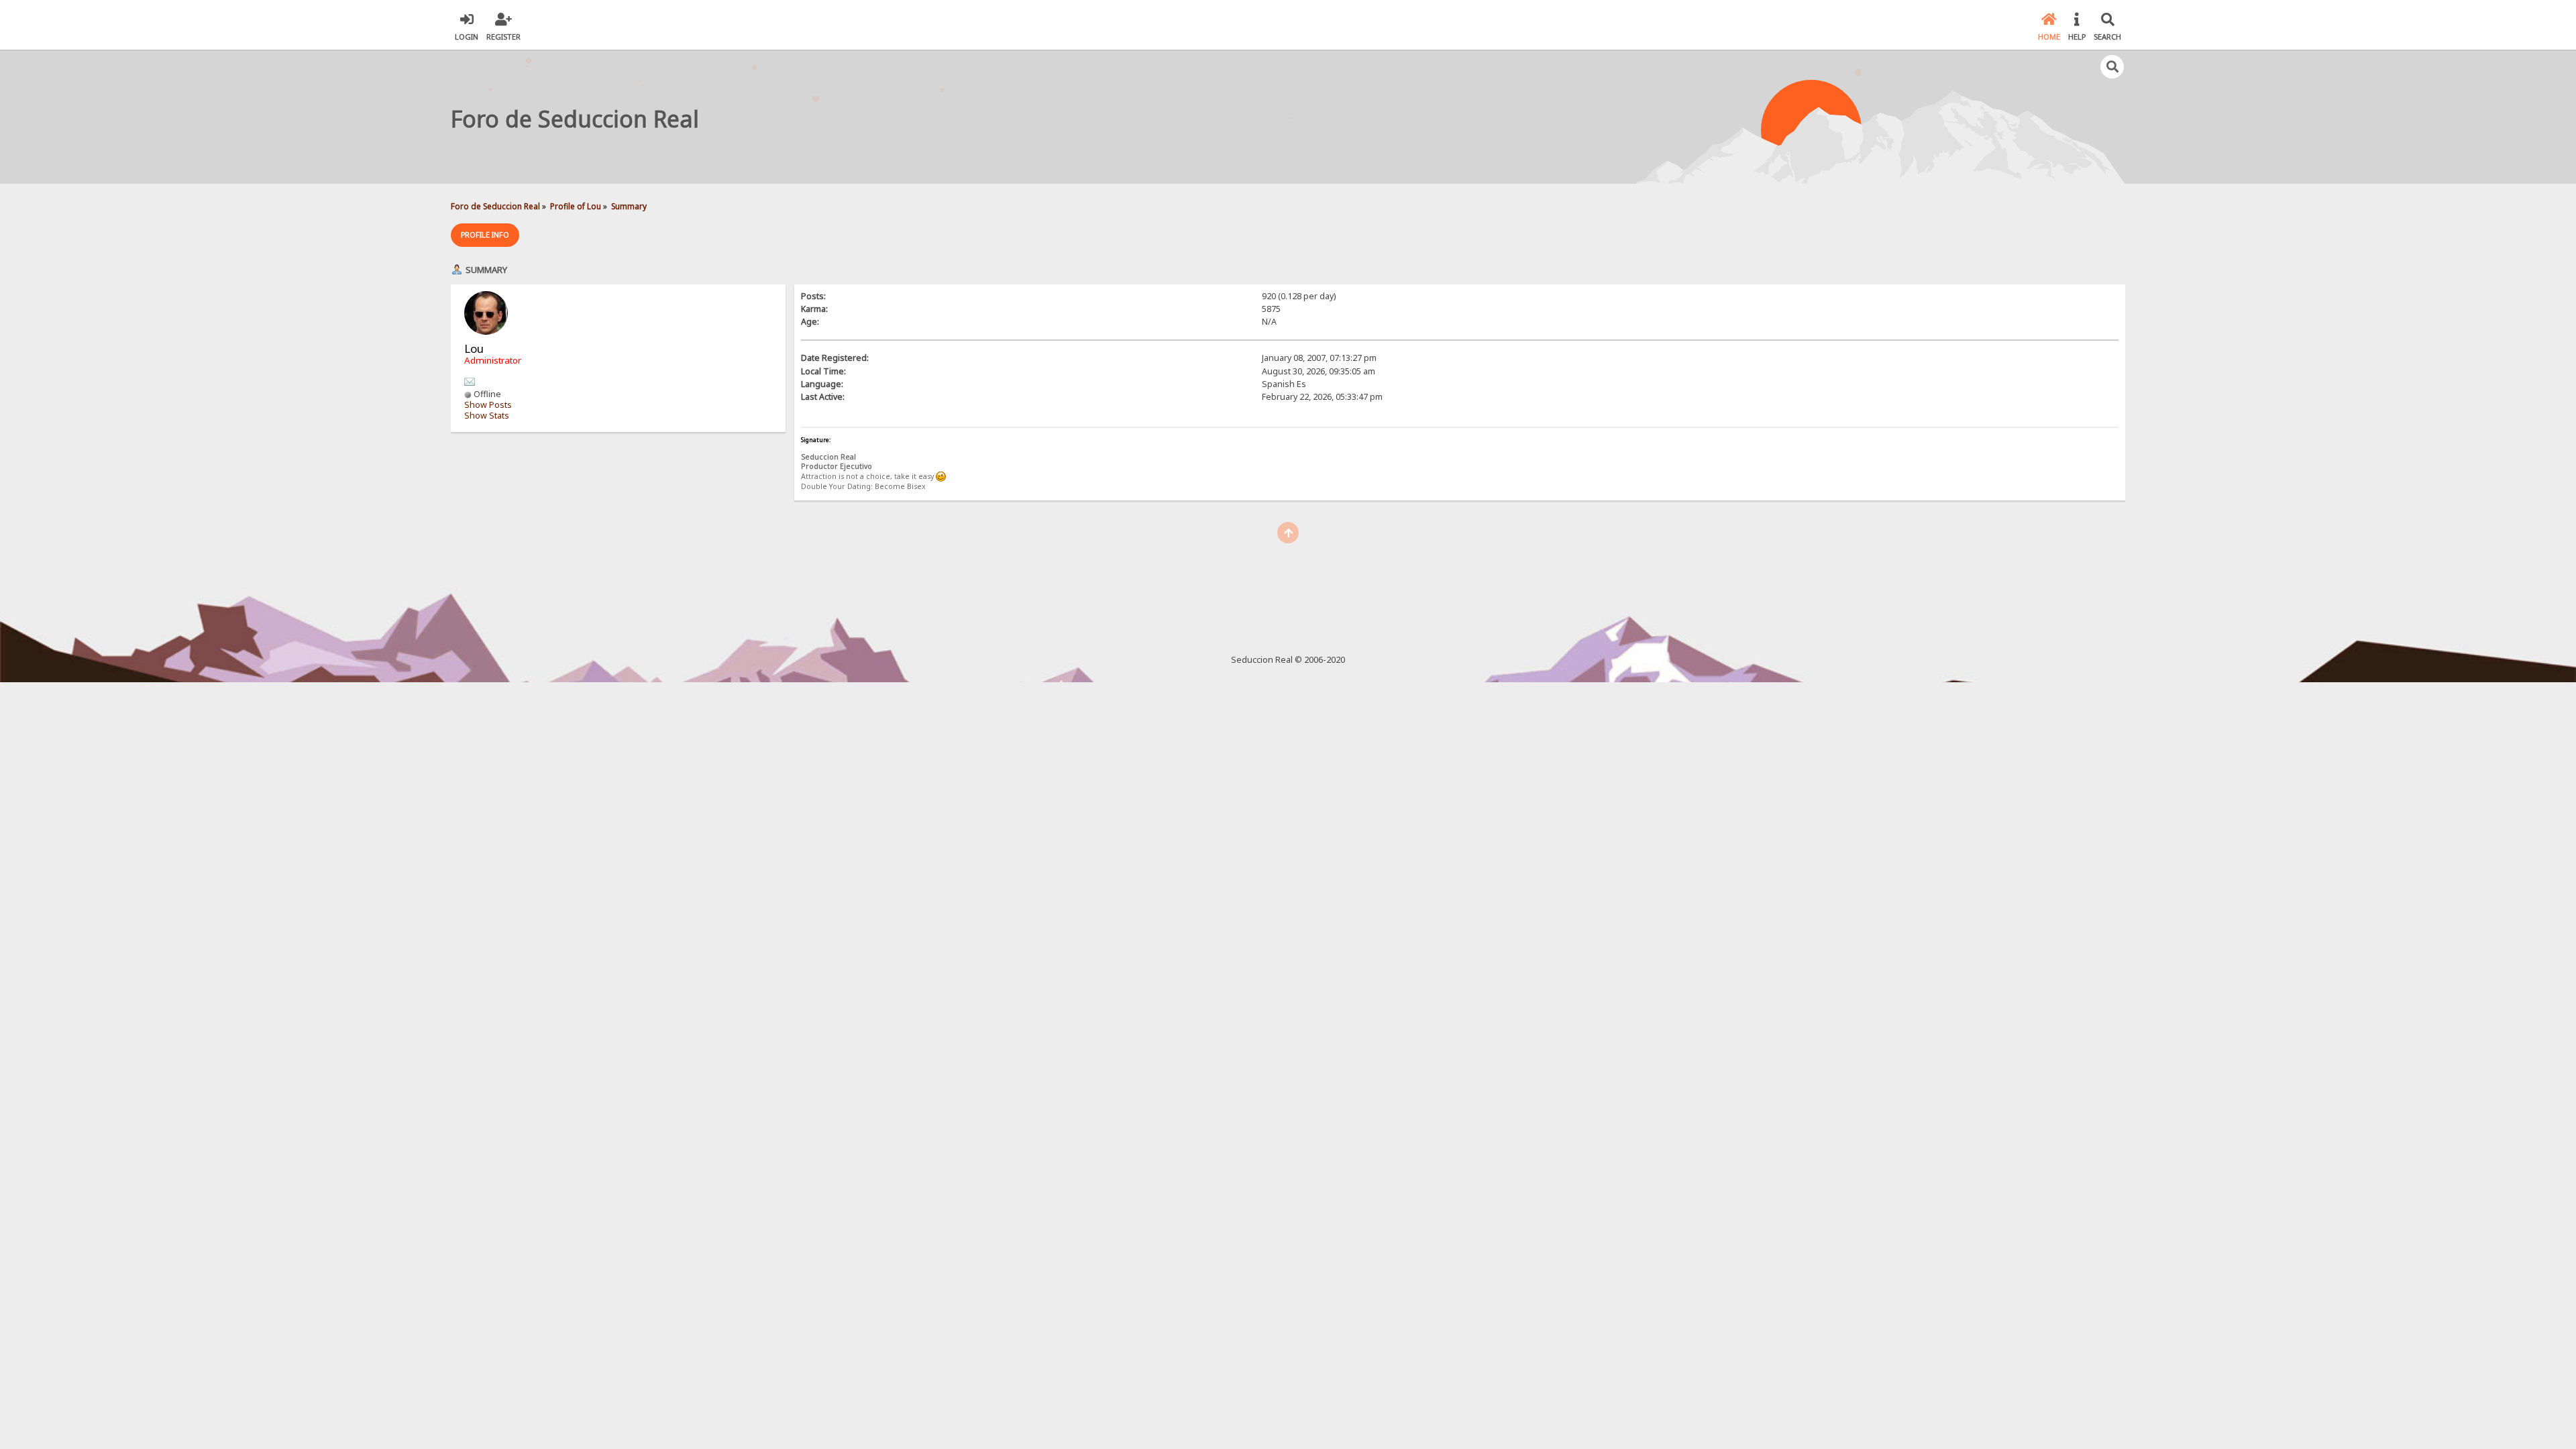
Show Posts (488, 405)
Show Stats (487, 416)
